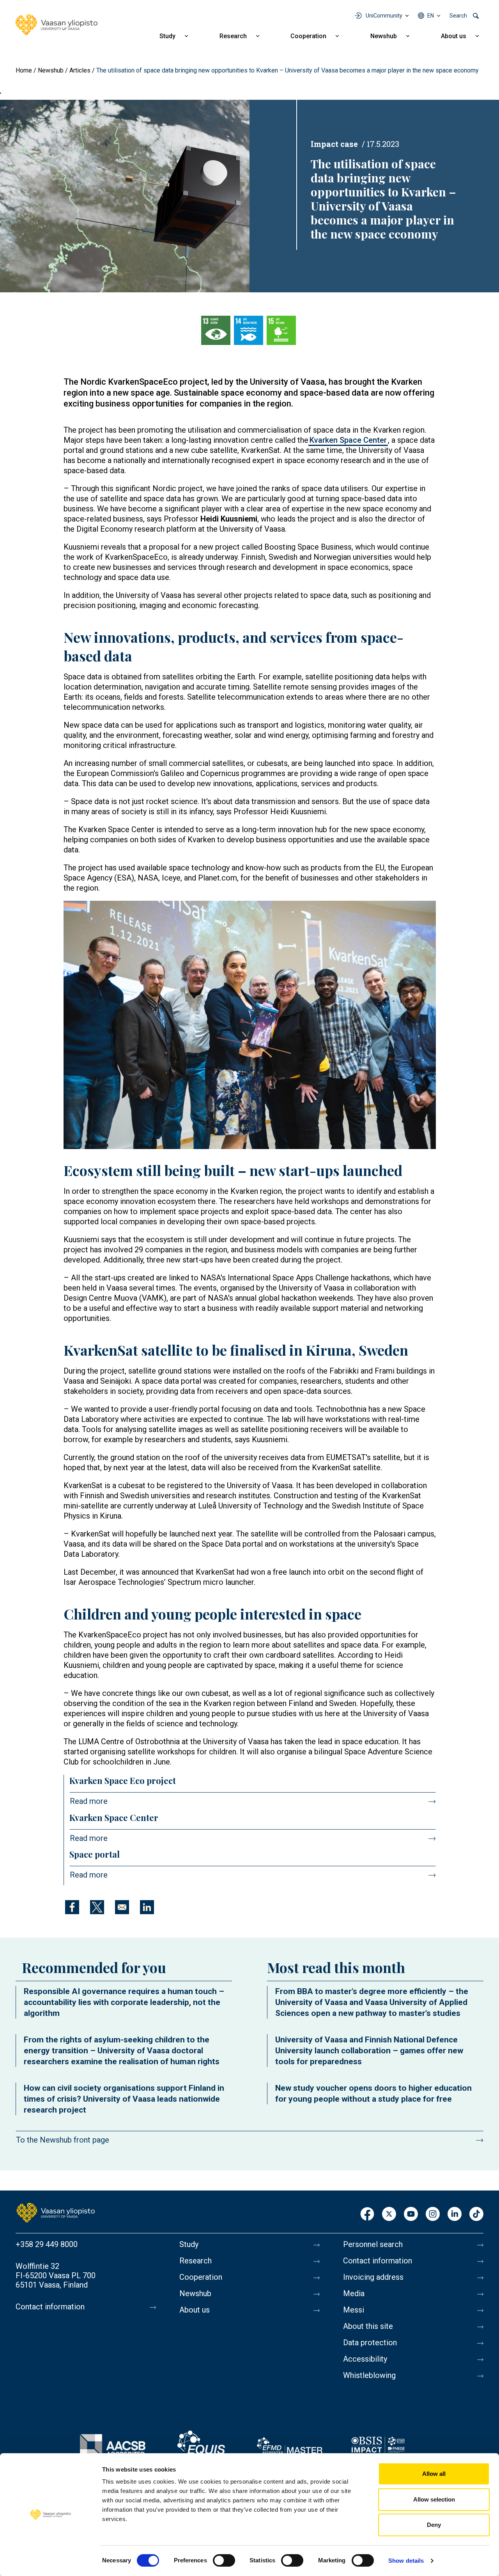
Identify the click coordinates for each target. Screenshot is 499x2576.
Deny (434, 2525)
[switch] (224, 2560)
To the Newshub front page (63, 2140)
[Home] (57, 25)
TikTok (476, 2214)
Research (233, 36)
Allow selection (434, 2499)
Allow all (434, 2474)
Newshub (384, 36)
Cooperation (308, 36)
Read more (89, 1801)
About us (454, 36)
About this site (368, 2326)
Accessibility (365, 2359)
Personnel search (373, 2244)
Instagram (433, 2214)
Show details (406, 2561)
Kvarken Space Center (348, 440)
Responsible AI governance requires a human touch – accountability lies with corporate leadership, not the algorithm (124, 2002)
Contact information (50, 2307)
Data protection (370, 2343)
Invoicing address (373, 2277)
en (431, 16)
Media (354, 2293)
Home (24, 70)
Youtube (411, 2214)
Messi (354, 2310)
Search (458, 16)
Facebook (367, 2214)
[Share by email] (122, 1907)
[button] (250, 1025)
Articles (80, 70)
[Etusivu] (56, 2212)
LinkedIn (455, 2214)
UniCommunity (384, 16)
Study (167, 36)
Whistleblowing (369, 2375)
